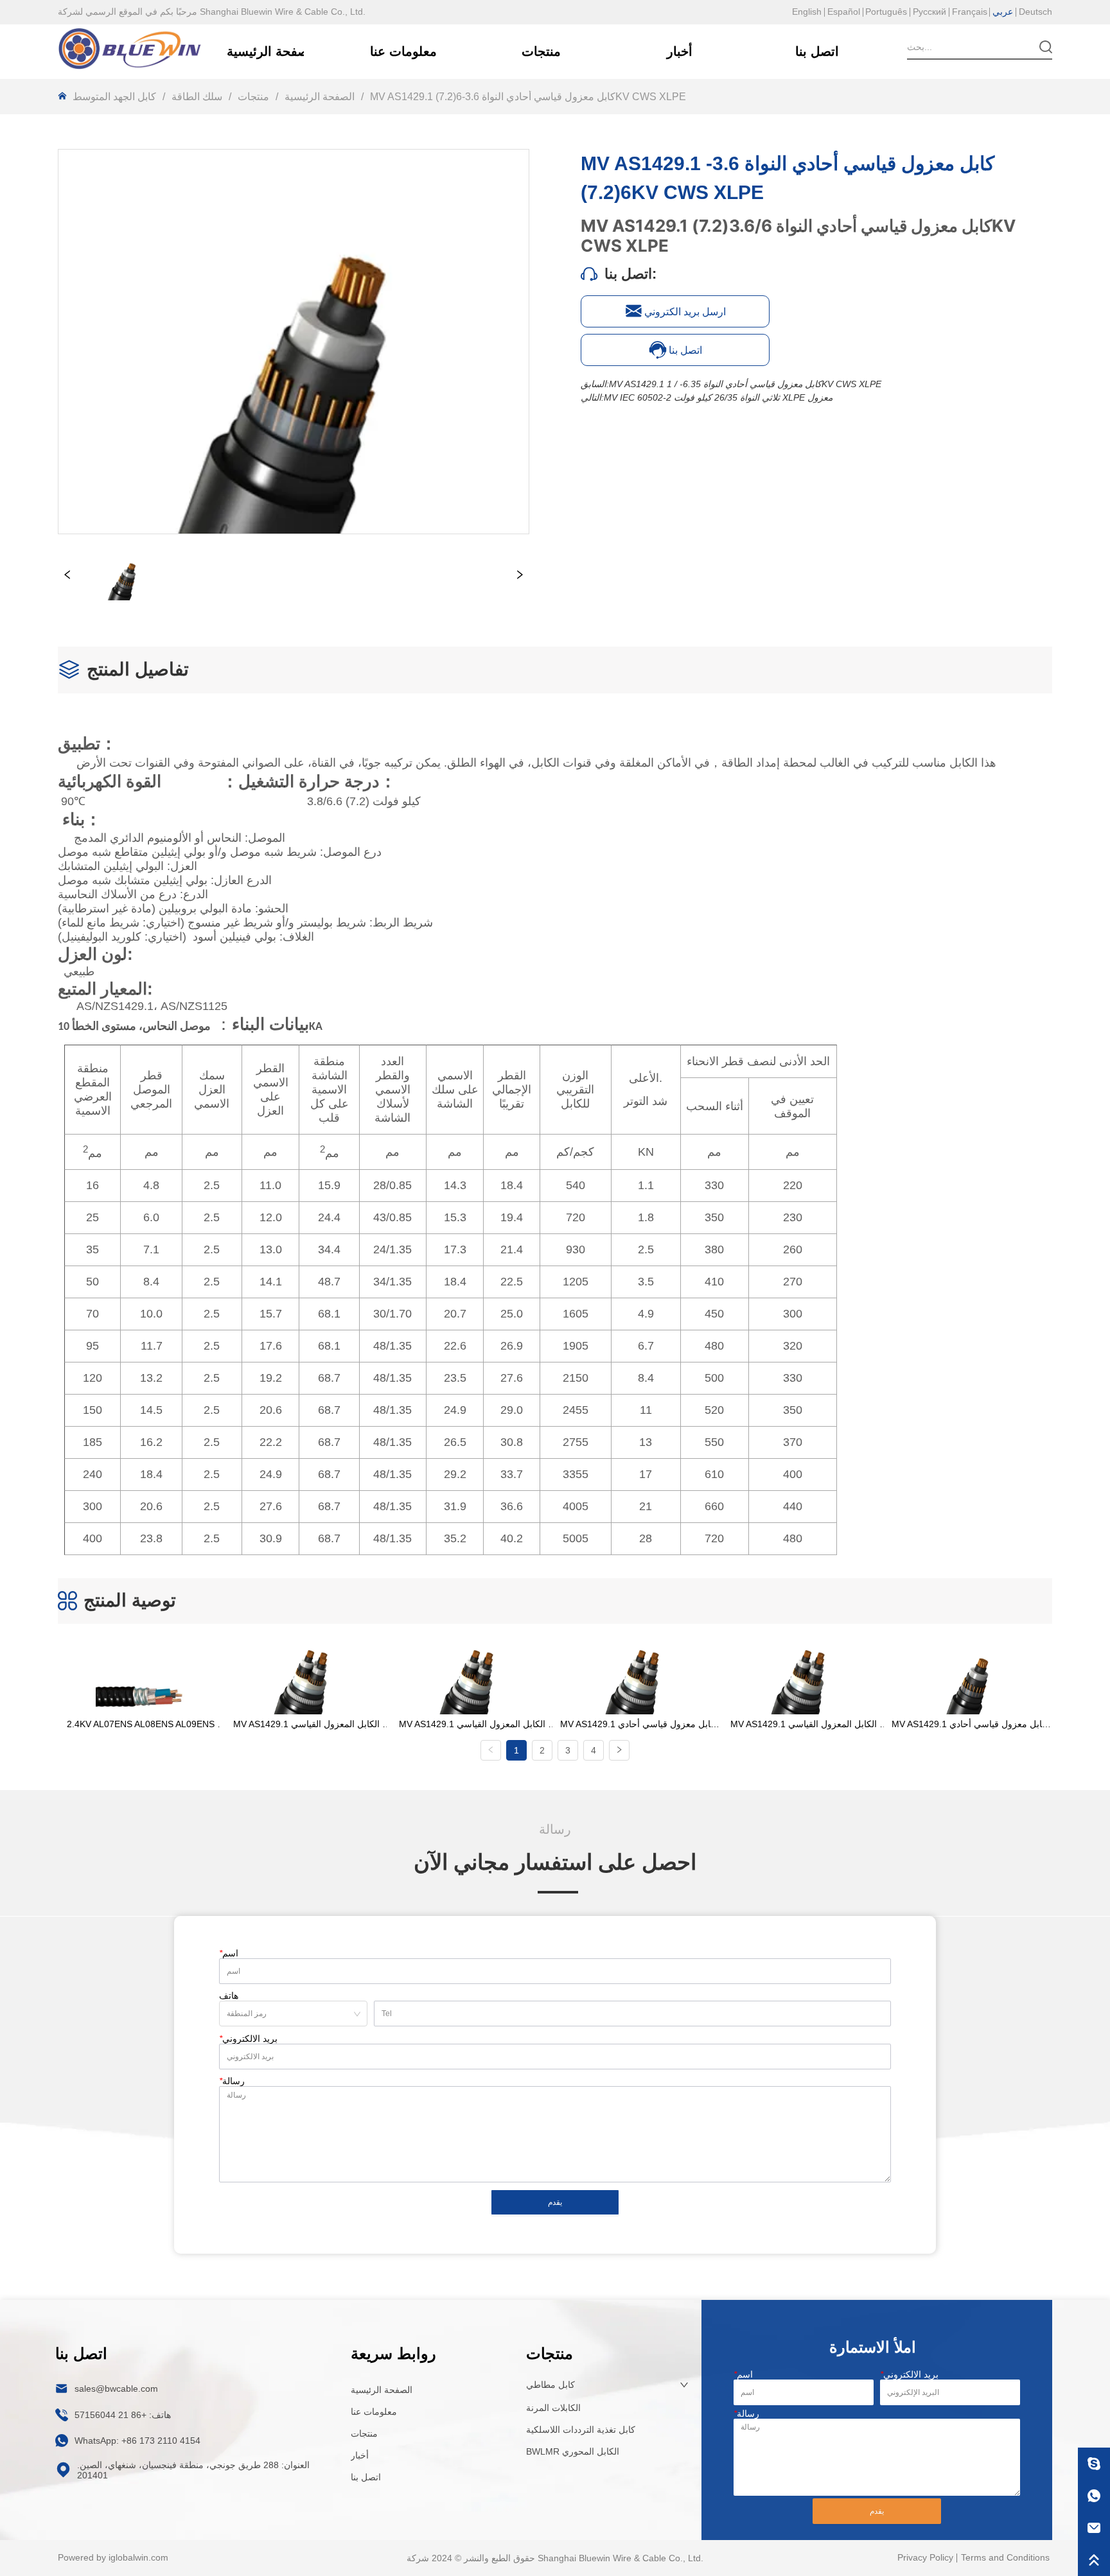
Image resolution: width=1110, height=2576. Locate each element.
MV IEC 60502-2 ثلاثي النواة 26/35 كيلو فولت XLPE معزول (718, 397)
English (807, 12)
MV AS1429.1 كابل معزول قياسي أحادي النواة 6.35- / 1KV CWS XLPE (745, 384)
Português (886, 12)
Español (844, 12)
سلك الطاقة (197, 97)
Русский (929, 12)
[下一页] (619, 1750)
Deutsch (1035, 12)
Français (970, 12)
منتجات (253, 97)
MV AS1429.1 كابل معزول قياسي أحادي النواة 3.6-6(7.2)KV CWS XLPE (528, 97)
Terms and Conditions (1005, 2557)
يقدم (555, 2202)
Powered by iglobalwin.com (113, 2557)
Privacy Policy (925, 2557)
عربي (1003, 12)
